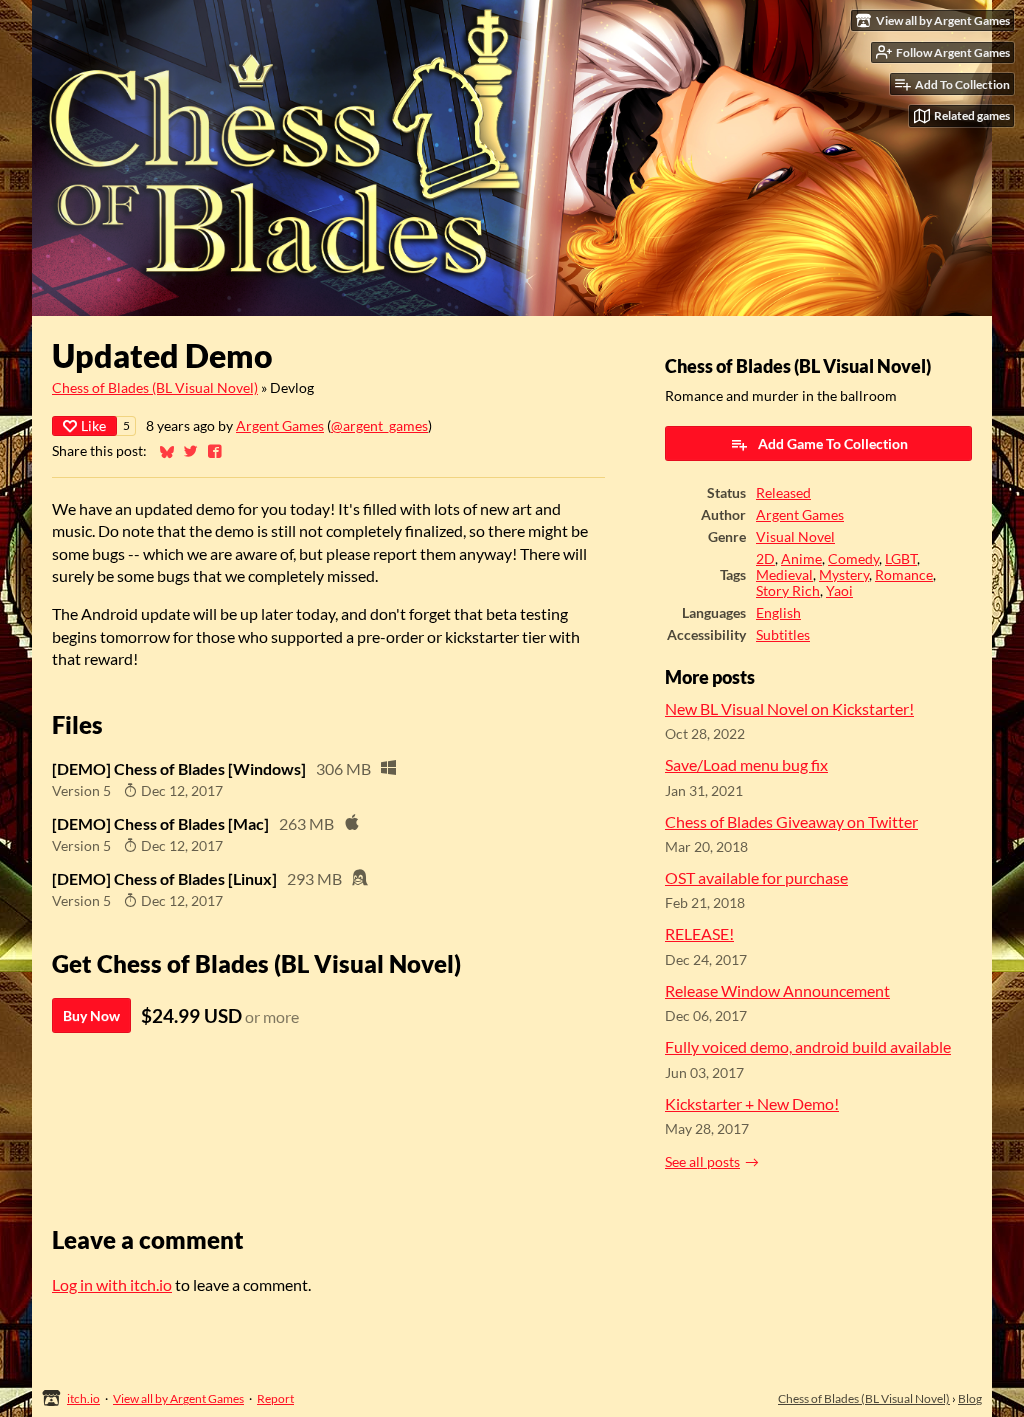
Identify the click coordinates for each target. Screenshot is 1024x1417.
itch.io (83, 1398)
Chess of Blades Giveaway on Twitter (791, 821)
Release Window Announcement (777, 990)
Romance (904, 575)
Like (93, 425)
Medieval (784, 575)
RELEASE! (699, 933)
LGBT (901, 559)
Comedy (853, 559)
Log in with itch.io (112, 1284)
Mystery (844, 575)
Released (783, 493)
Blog (970, 1398)
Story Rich (788, 591)
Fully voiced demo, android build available (808, 1046)
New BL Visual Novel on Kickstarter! (789, 708)
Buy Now (91, 1015)
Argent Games (280, 426)
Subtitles (783, 635)
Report (275, 1398)
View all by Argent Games (178, 1398)
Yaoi (839, 591)
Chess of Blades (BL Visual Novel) (155, 388)
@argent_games (379, 426)
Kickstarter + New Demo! (752, 1103)
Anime (801, 559)
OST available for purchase (756, 877)
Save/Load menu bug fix (746, 764)
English (778, 613)
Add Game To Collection (833, 443)
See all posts (702, 1162)
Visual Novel (795, 537)
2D (765, 559)
